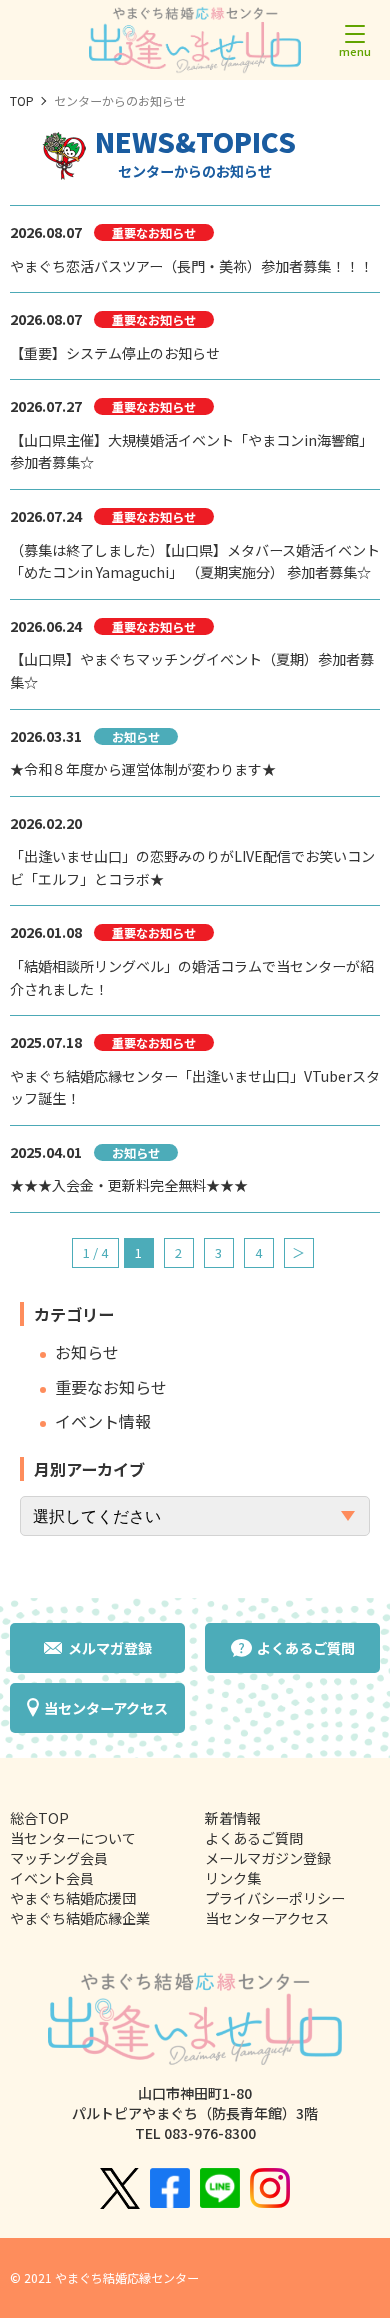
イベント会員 (52, 1878)
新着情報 (233, 1818)
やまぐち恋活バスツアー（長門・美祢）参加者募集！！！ (191, 266)
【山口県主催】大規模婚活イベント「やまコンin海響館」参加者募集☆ (191, 451)
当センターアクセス (267, 1918)
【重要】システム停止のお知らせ (115, 353)
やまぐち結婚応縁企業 (80, 1918)
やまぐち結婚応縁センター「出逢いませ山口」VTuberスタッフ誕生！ (195, 1087)
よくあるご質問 (254, 1838)
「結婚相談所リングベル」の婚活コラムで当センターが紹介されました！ (192, 977)
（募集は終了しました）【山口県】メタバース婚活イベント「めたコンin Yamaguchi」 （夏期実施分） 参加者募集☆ (195, 561)
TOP (22, 100)
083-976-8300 (210, 2133)
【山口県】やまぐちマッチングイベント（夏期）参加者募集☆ (192, 670)
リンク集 (233, 1878)
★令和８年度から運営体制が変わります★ (143, 769)
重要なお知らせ (111, 1387)
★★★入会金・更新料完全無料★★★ (129, 1185)
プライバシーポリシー (275, 1898)
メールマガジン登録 (268, 1858)
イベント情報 (103, 1421)
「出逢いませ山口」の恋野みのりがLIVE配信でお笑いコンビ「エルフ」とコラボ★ (192, 867)
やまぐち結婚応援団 (73, 1898)
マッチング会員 (59, 1858)
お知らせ (87, 1352)
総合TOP (39, 1818)
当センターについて (73, 1838)
